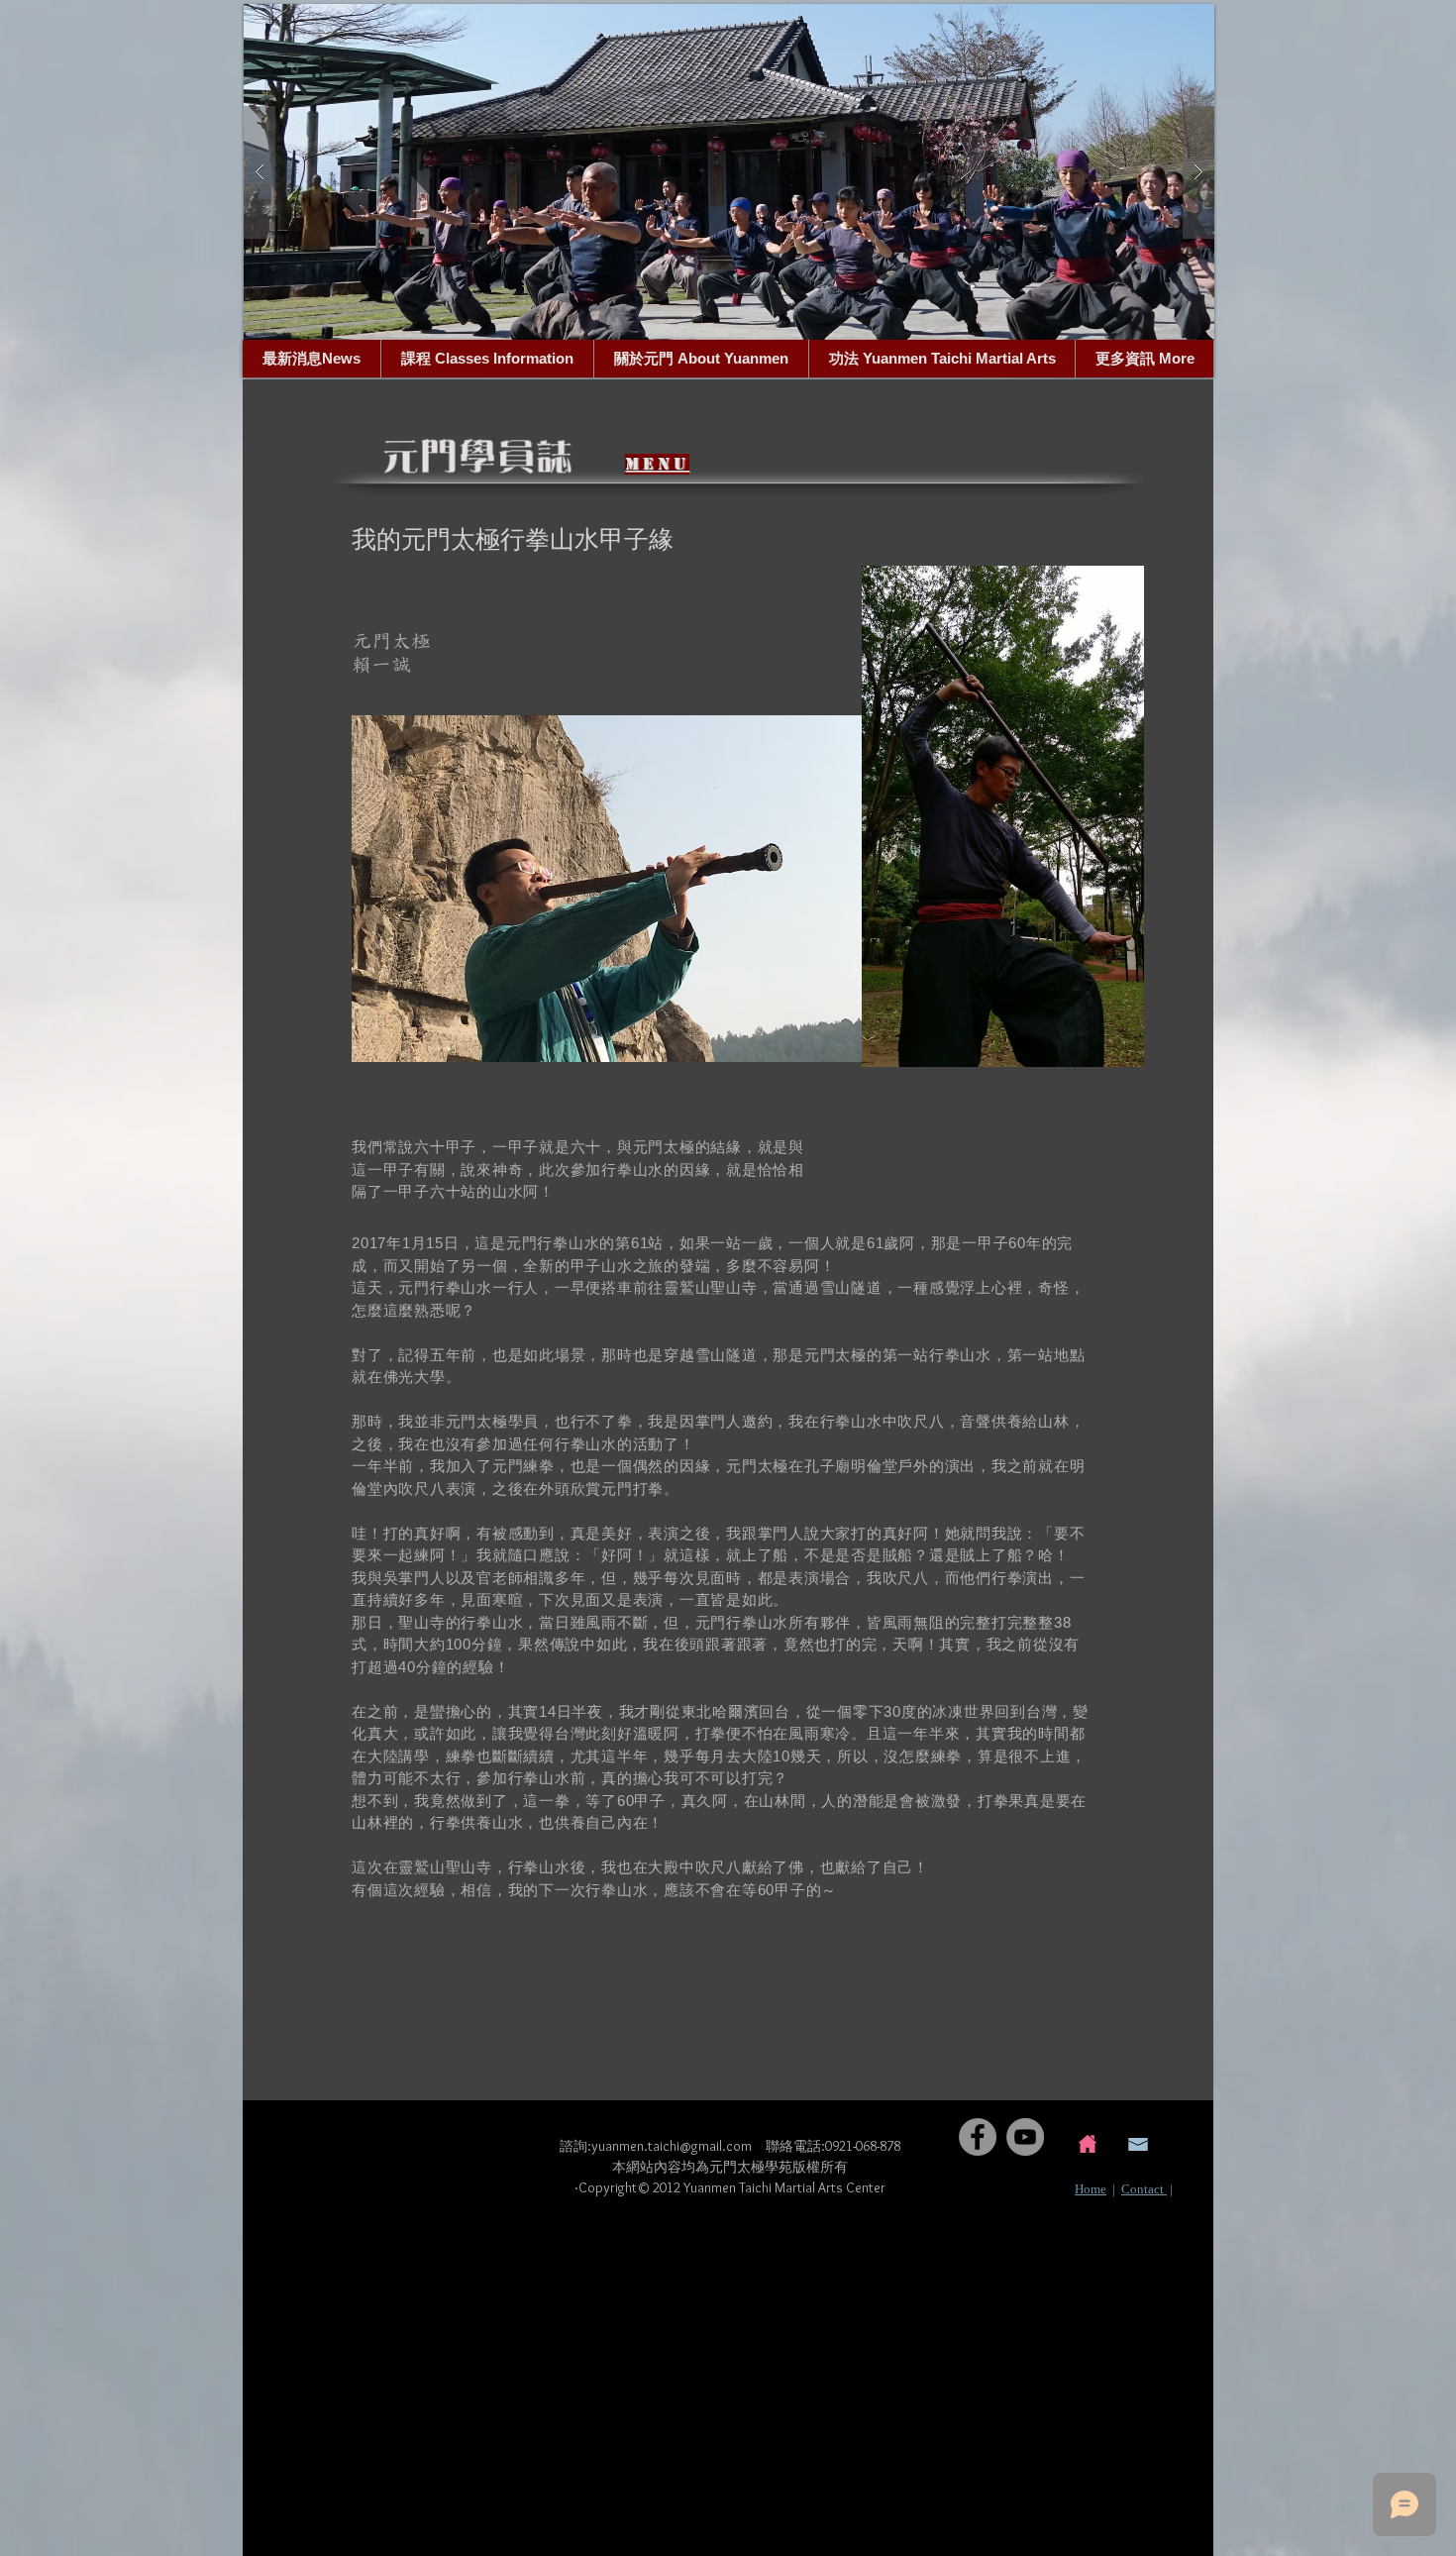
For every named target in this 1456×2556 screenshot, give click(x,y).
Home (1091, 2189)
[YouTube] (1025, 2137)
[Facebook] (978, 2137)
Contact (1144, 2189)
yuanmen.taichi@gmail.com (672, 2146)
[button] (729, 172)
